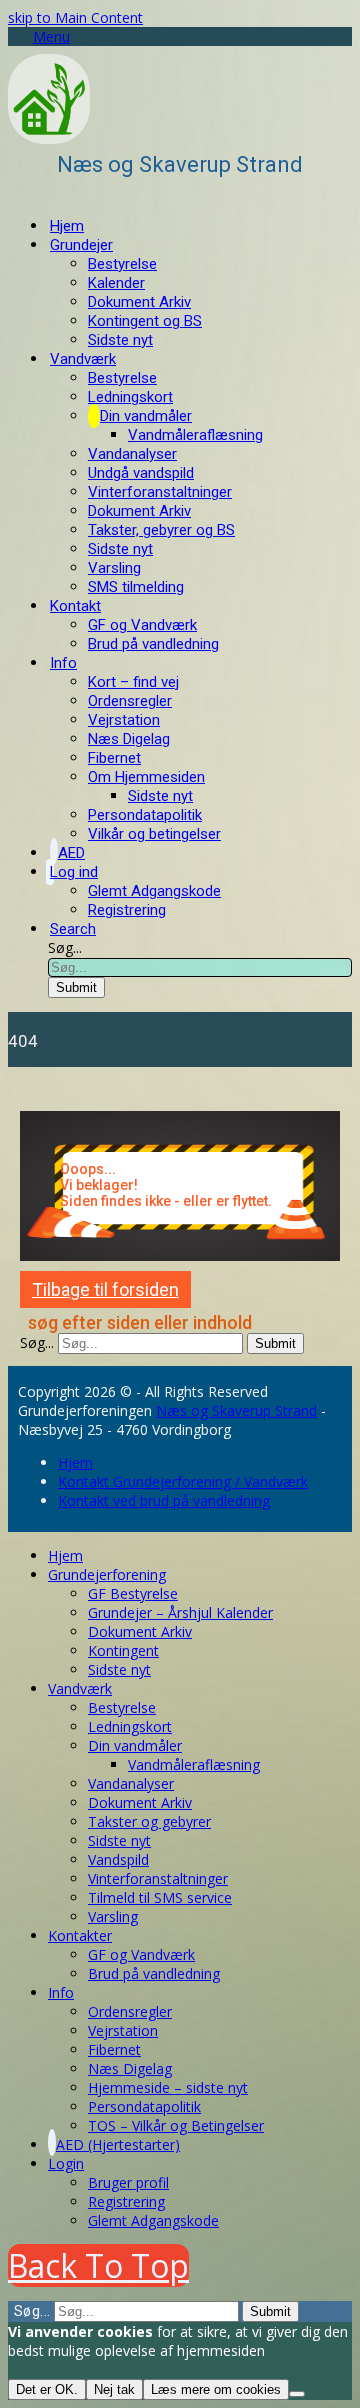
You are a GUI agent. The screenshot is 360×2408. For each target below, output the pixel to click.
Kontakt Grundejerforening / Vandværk (183, 1481)
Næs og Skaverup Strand (236, 1410)
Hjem (75, 1462)
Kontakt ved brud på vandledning (164, 1500)
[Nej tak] (297, 2394)
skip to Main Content (75, 17)
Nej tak (114, 2389)
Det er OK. (47, 2389)
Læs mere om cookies (216, 2389)
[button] (39, 36)
